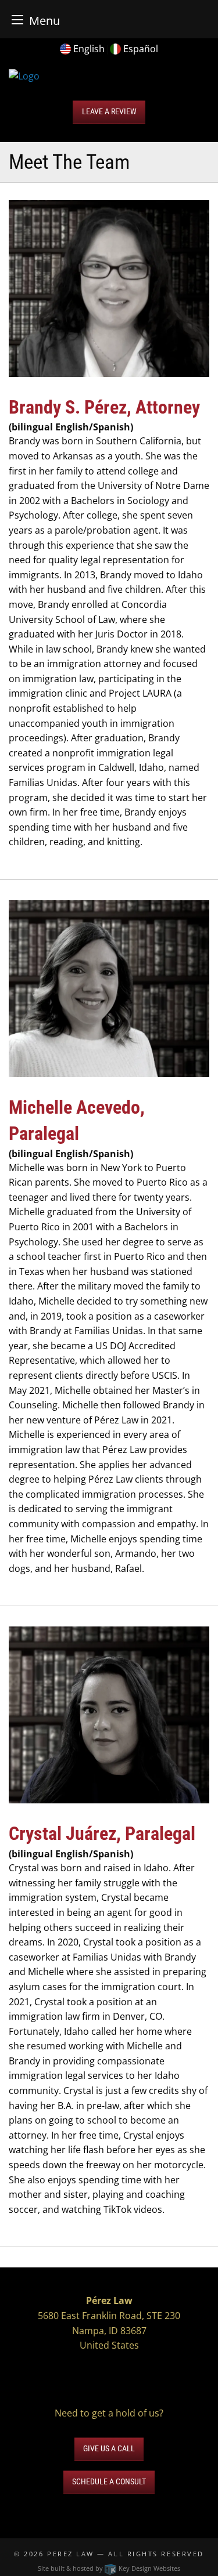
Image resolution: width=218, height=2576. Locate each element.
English (89, 49)
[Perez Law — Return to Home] (24, 75)
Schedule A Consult (109, 2482)
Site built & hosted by (109, 2568)
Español (141, 49)
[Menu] (17, 19)
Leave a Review (109, 112)
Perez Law (71, 2554)
